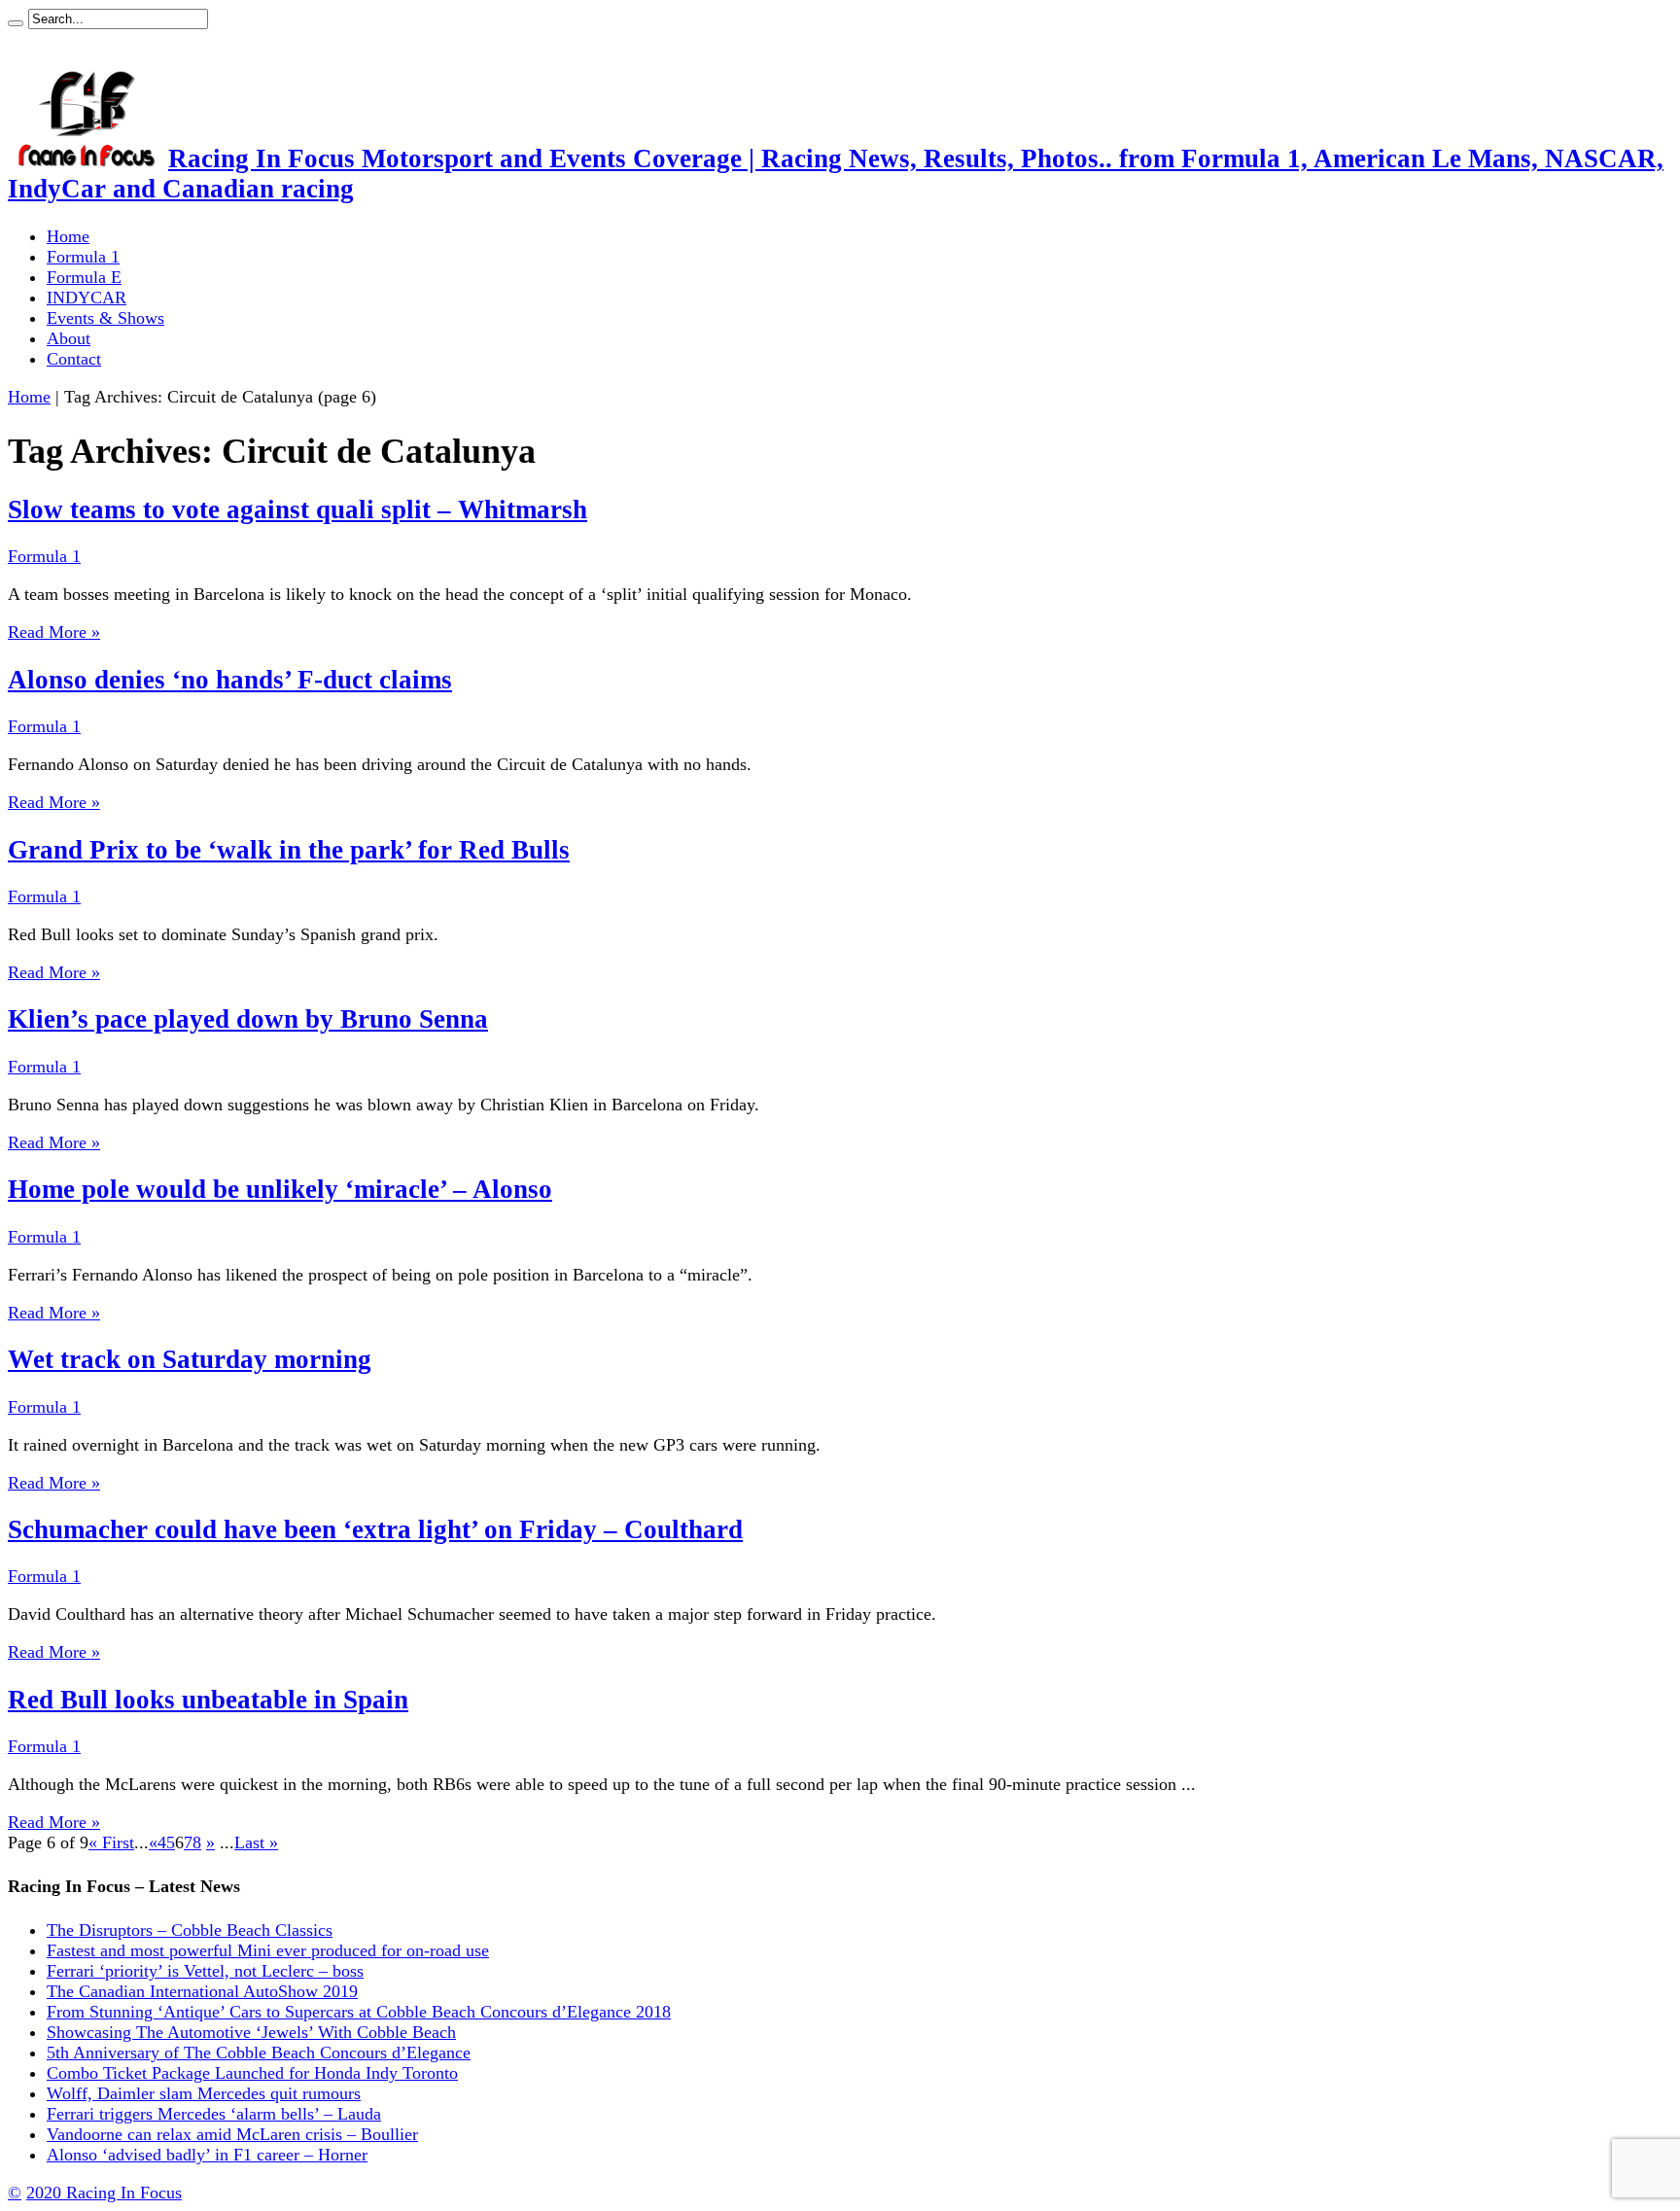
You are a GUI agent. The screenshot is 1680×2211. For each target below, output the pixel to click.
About (69, 338)
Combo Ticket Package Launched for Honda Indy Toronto (252, 2073)
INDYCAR (87, 298)
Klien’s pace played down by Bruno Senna (248, 1019)
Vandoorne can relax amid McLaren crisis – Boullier (232, 2134)
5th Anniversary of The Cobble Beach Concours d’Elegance (259, 2053)
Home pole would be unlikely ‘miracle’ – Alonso (280, 1189)
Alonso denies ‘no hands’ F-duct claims (230, 680)
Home (68, 236)
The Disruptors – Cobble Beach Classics (190, 1930)
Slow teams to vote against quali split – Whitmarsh (297, 509)
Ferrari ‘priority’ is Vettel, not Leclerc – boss (205, 1971)
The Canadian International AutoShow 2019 (202, 1991)
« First (111, 1842)
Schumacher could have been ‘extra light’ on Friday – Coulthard (375, 1529)
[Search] (16, 23)
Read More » (54, 632)
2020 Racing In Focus (104, 2193)
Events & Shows (105, 318)
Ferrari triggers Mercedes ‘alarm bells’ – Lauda (214, 2114)
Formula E (84, 277)
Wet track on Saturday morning (190, 1359)
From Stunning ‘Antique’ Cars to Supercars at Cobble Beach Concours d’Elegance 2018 (359, 2012)
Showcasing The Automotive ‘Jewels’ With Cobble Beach (251, 2032)
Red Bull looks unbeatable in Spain (208, 1700)
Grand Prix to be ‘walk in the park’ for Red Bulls (289, 850)
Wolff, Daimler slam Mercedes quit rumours (204, 2093)
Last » (256, 1842)
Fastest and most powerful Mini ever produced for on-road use (268, 1950)
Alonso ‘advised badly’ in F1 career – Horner (207, 2155)
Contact (74, 359)
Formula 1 (83, 257)
